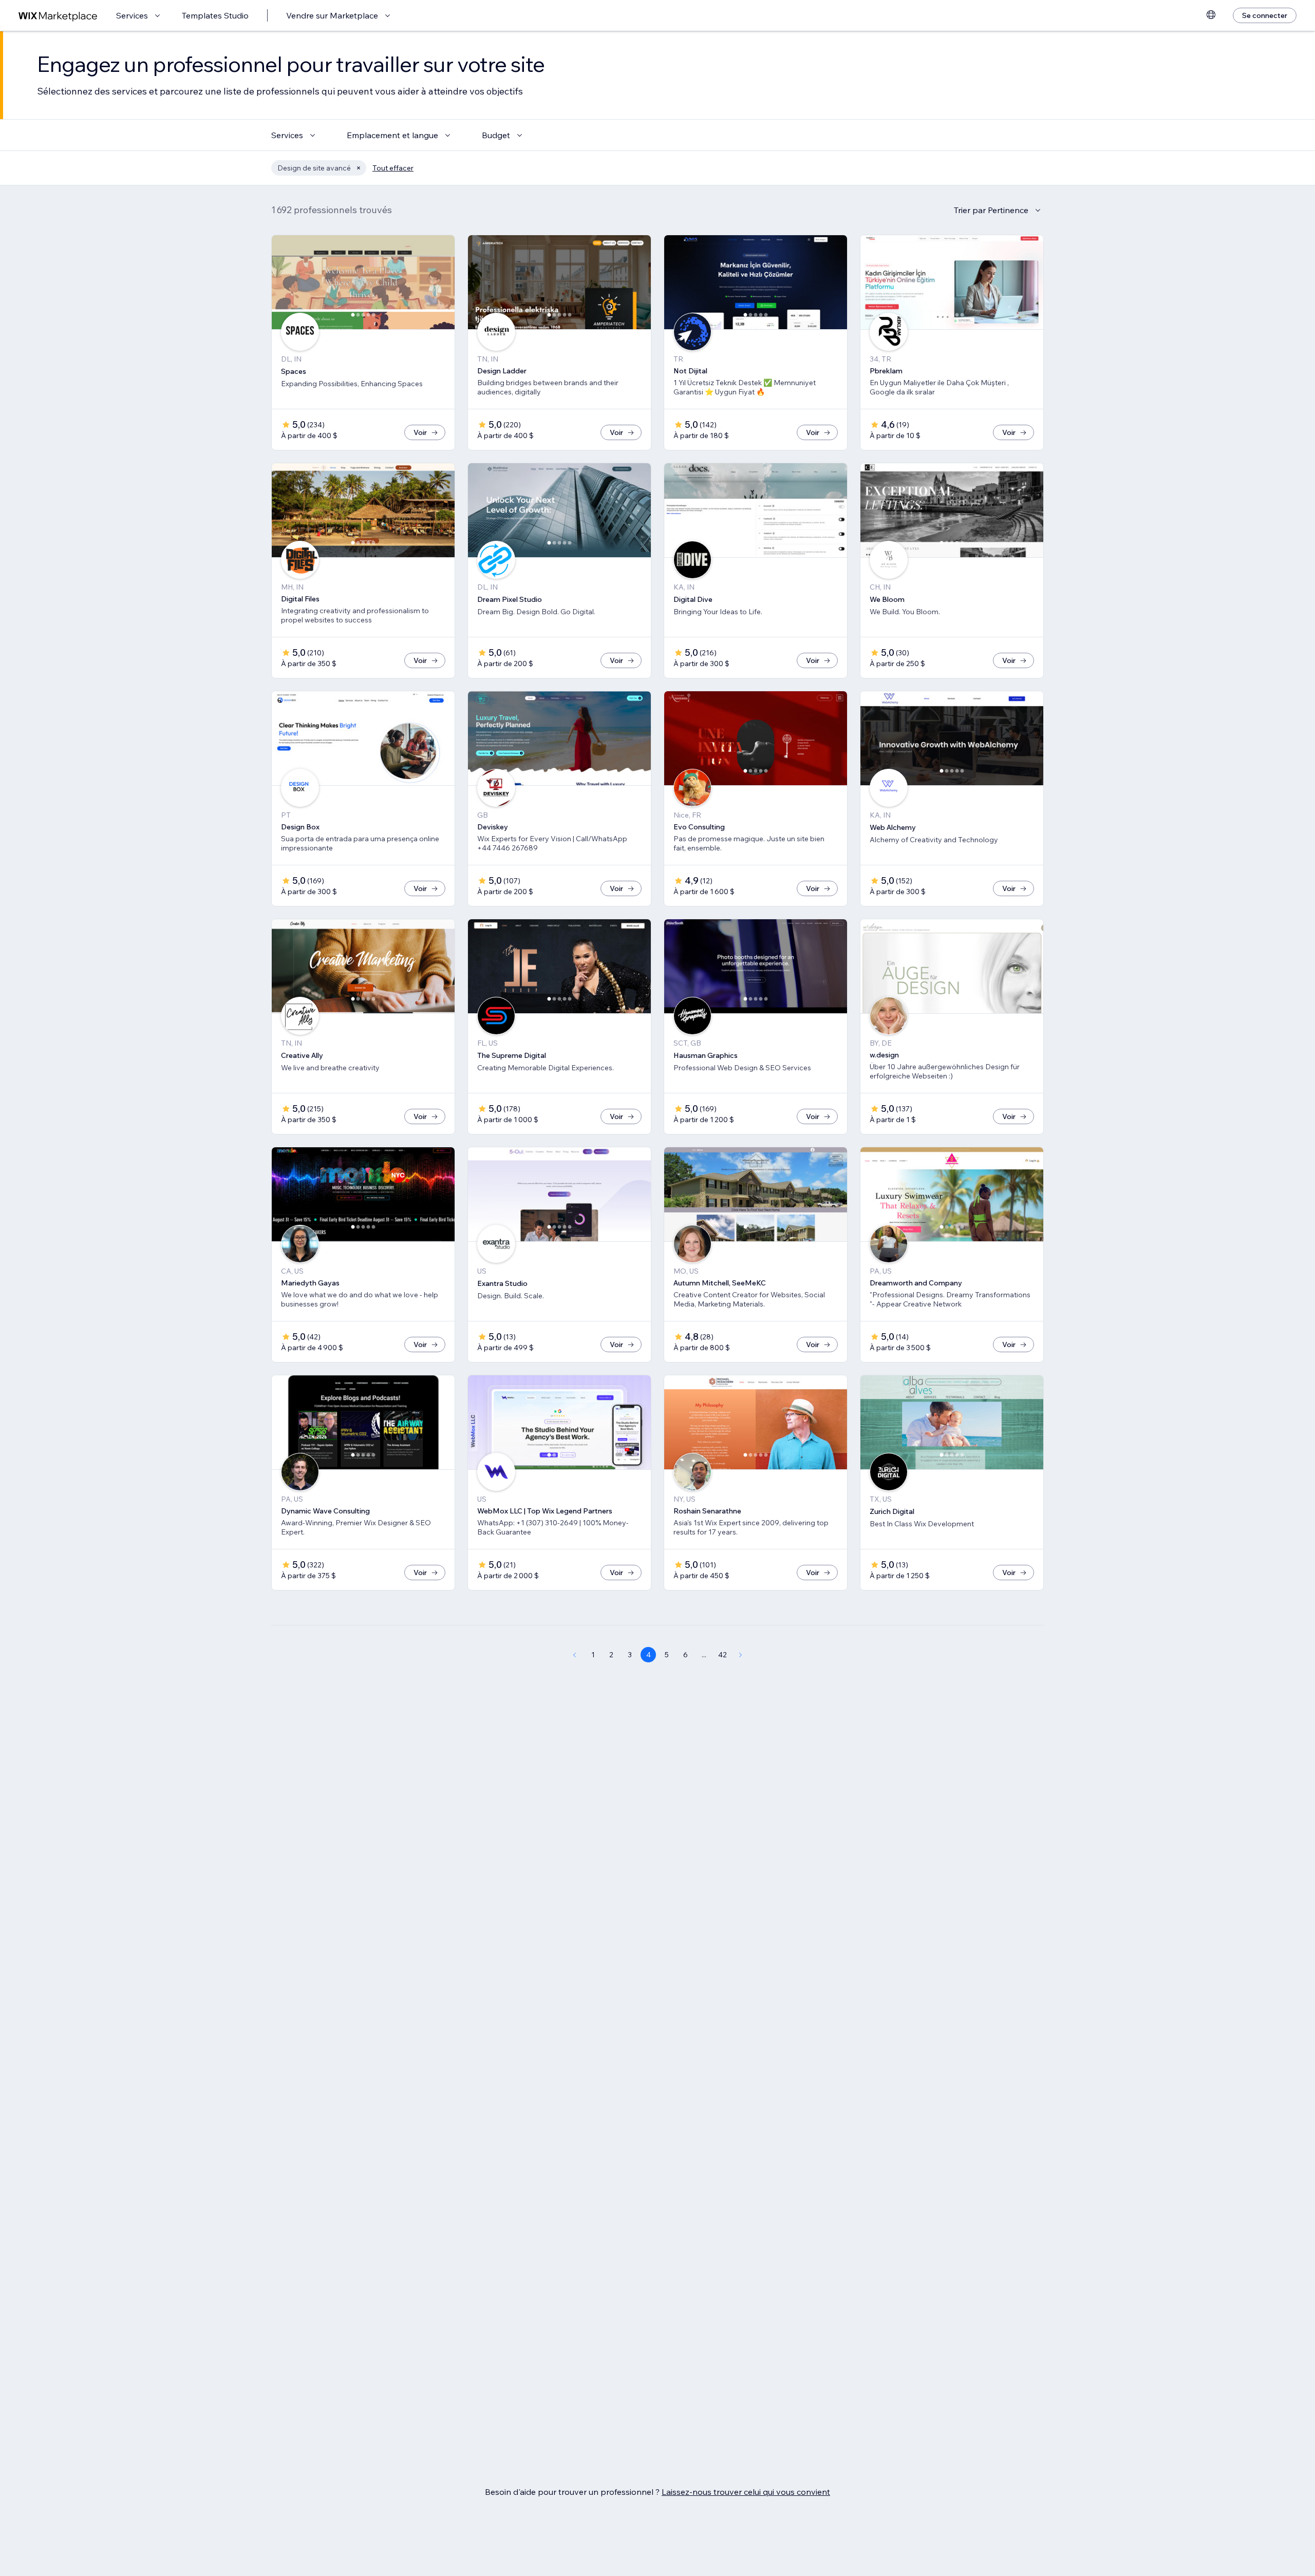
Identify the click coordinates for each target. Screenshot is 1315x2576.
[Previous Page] (574, 1655)
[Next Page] (741, 1655)
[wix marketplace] (58, 16)
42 (722, 1655)
